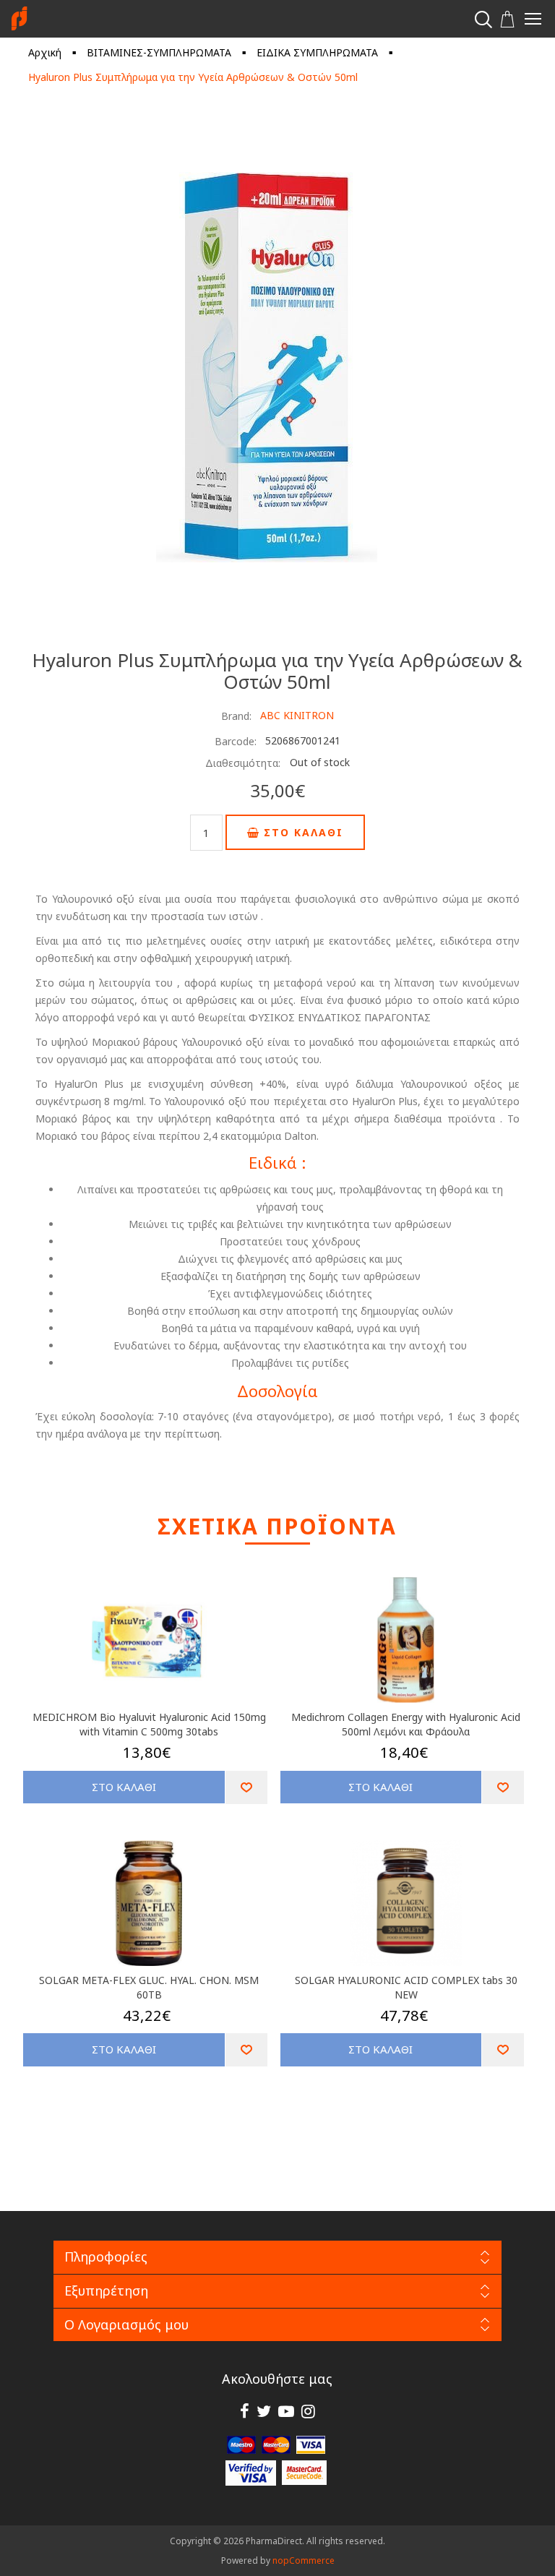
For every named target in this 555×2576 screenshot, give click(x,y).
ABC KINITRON (297, 715)
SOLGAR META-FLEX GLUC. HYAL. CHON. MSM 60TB (149, 1987)
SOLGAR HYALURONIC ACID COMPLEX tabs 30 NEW (406, 1987)
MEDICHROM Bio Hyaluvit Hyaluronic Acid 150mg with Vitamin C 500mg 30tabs (149, 1724)
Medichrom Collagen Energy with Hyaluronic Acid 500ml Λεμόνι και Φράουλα (406, 1724)
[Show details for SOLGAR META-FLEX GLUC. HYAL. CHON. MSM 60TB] (149, 1903)
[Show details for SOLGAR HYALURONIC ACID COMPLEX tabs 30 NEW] (406, 1903)
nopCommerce (304, 2560)
